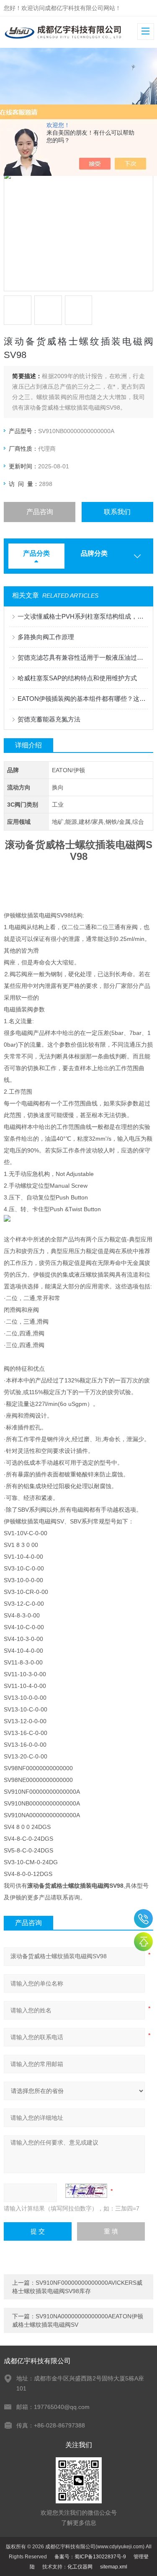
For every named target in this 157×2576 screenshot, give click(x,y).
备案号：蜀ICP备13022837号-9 (90, 2557)
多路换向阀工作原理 (46, 637)
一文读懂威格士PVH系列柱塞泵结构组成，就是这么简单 (82, 616)
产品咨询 (40, 512)
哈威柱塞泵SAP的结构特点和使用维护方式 (77, 678)
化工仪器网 (80, 2567)
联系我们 (117, 512)
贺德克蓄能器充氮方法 (49, 719)
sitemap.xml (114, 2567)
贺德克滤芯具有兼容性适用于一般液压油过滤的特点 (82, 657)
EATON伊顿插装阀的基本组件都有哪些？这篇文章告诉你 (82, 699)
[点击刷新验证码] (86, 2191)
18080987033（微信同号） (143, 1919)
